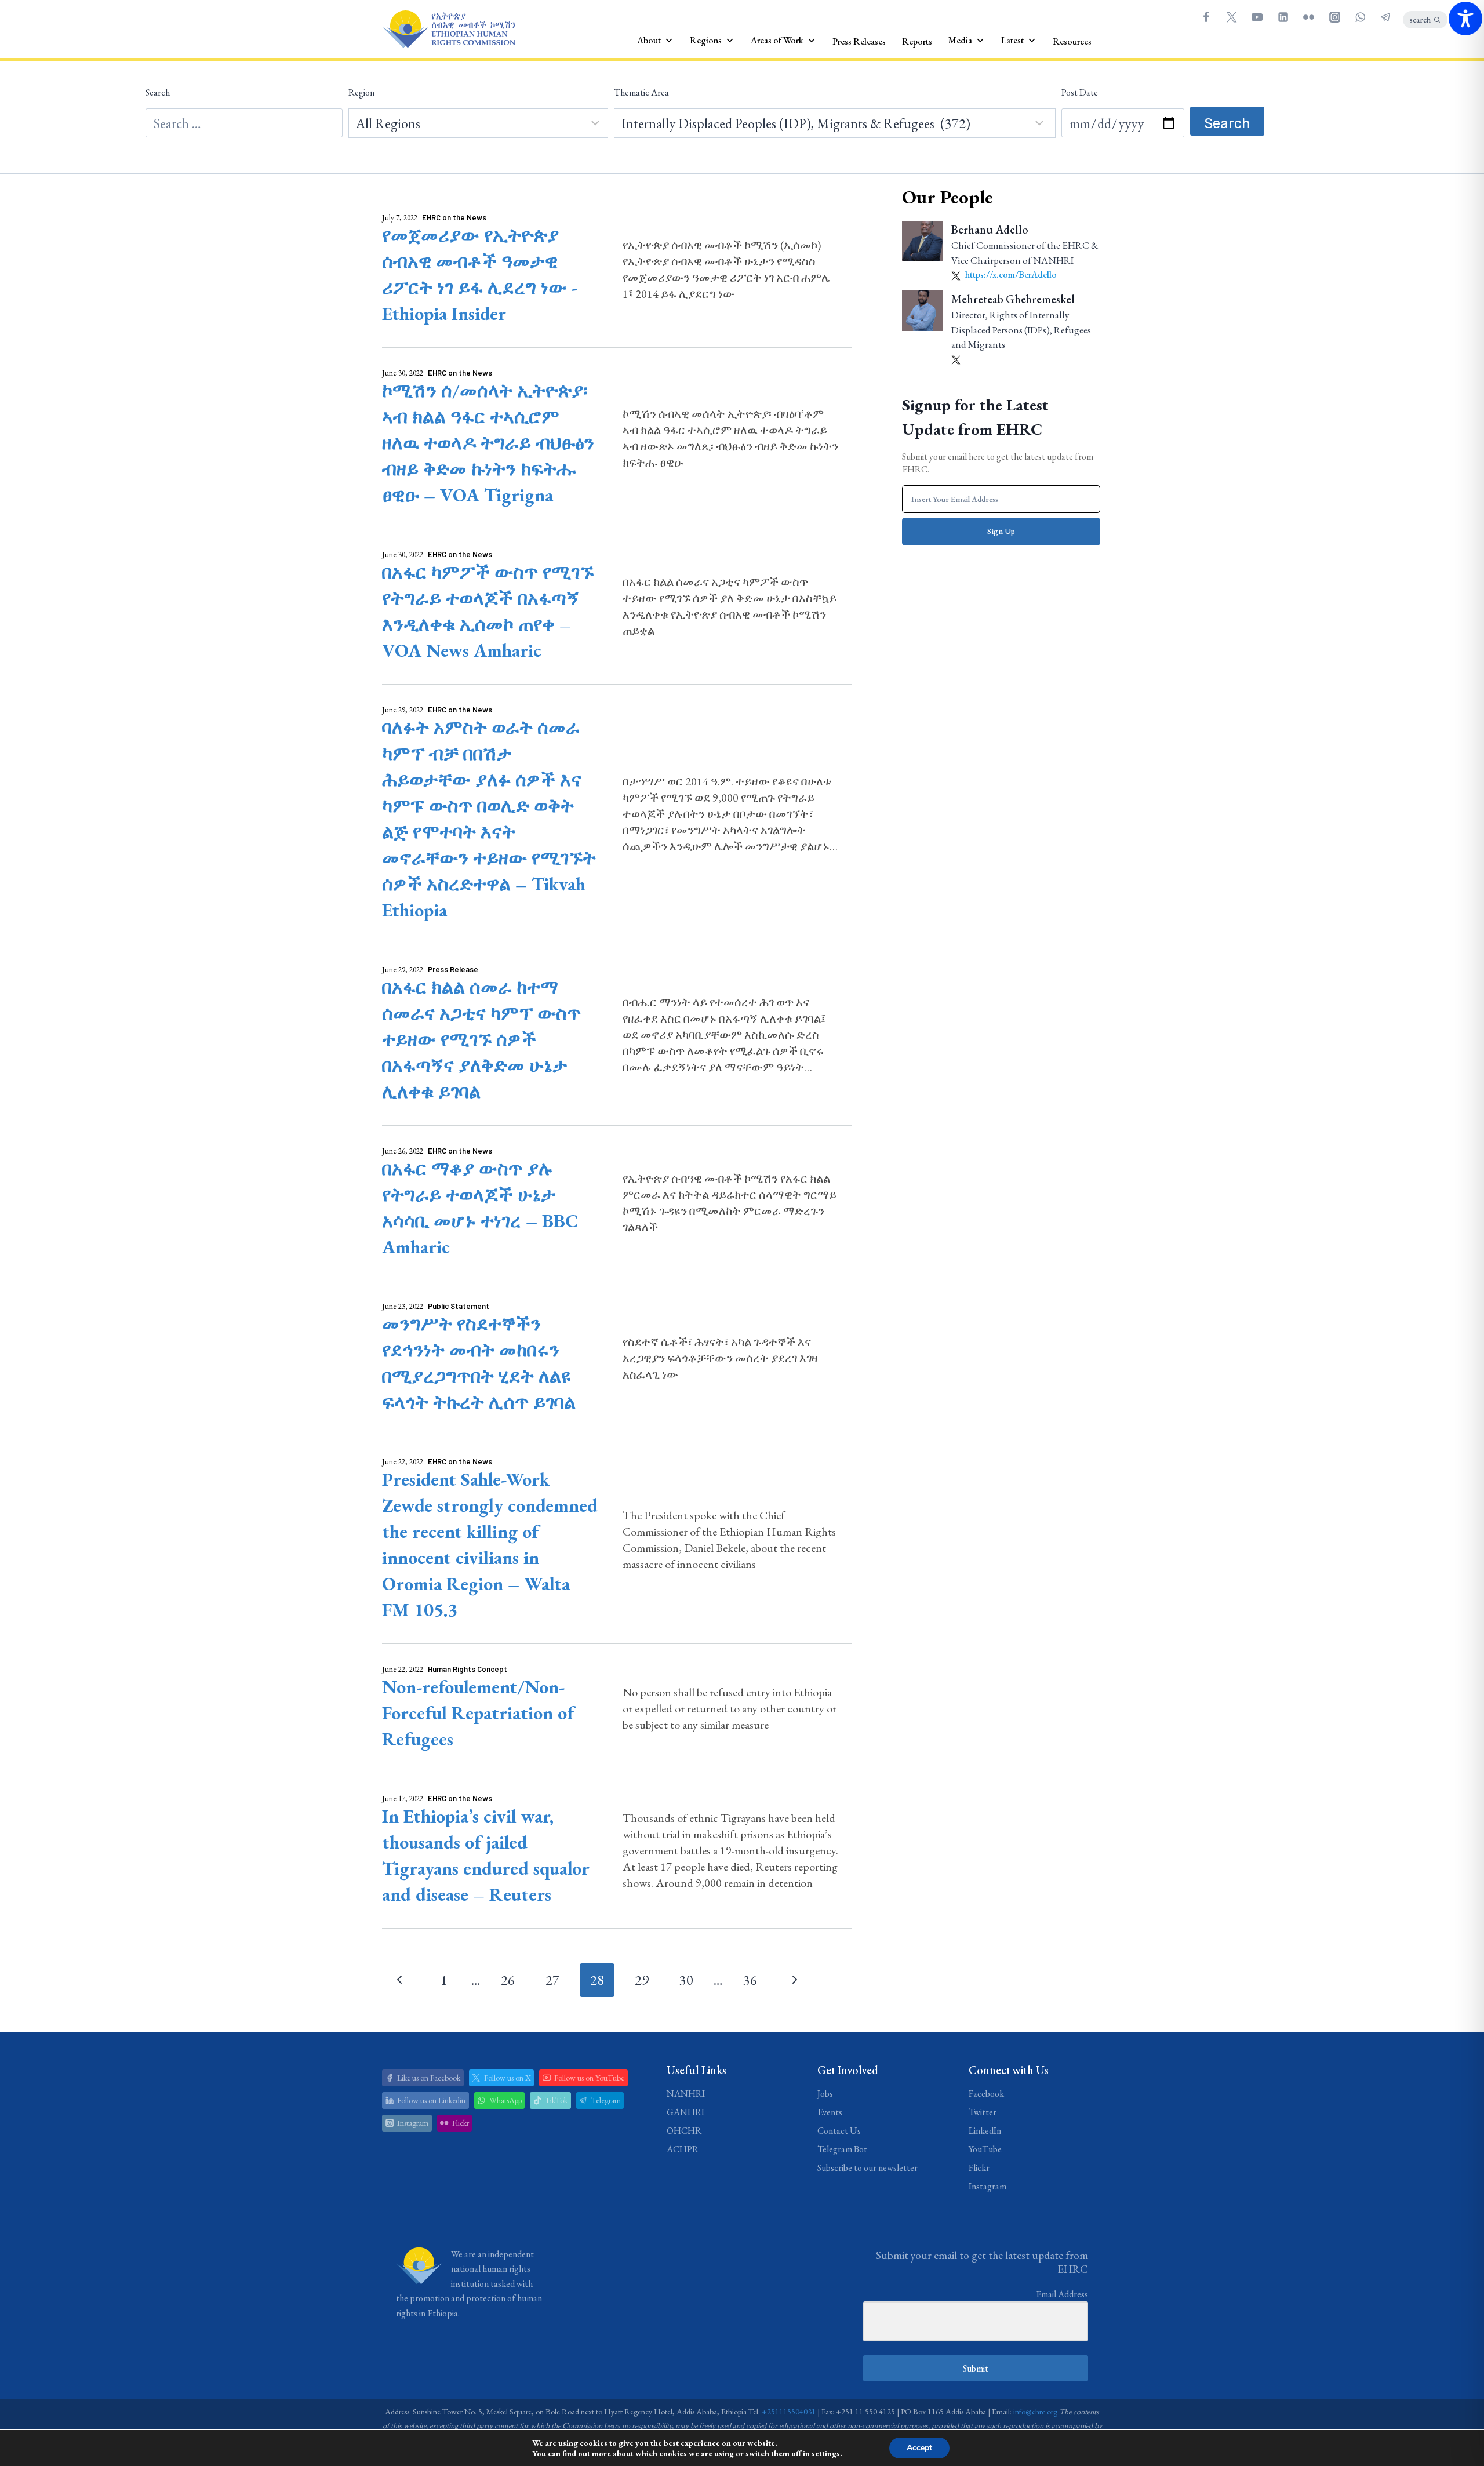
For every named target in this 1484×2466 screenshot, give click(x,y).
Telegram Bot (842, 2149)
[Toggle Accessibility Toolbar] (1465, 19)
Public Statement (459, 1306)
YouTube (985, 2149)
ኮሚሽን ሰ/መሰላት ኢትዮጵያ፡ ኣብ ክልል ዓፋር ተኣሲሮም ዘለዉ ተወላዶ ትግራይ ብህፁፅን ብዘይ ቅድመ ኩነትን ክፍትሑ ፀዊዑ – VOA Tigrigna (488, 443)
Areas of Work (777, 40)
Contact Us (839, 2131)
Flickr (979, 2168)
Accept (919, 2448)
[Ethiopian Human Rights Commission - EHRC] (449, 29)
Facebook (986, 2094)
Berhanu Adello (990, 230)
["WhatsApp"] (1360, 17)
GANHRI (685, 2112)
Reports (917, 41)
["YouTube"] (1257, 17)
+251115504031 (789, 2412)
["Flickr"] (1309, 17)
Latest (1012, 40)
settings (826, 2453)
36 (750, 1980)
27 (552, 1980)
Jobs (825, 2094)
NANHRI (686, 2094)
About (649, 40)
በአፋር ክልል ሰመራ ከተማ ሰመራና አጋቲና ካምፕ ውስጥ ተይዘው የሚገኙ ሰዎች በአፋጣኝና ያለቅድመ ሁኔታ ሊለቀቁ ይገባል (481, 1039)
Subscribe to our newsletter (868, 2168)
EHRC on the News (454, 217)
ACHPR (683, 2149)
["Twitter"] (1231, 17)
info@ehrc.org (1035, 2412)
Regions (706, 40)
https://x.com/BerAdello (1010, 274)
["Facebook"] (1206, 17)
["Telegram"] (1386, 17)
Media (960, 40)
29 (642, 1980)
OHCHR (684, 2131)
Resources (1072, 41)
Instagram (987, 2186)
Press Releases (859, 41)
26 (508, 1980)
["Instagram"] (1334, 17)
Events (830, 2112)
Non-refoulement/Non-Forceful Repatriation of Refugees (478, 1713)
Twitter (983, 2112)
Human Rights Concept (468, 1669)
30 (686, 1980)
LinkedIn (985, 2131)
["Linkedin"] (1283, 17)
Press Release (453, 969)
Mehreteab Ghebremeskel (1013, 299)
